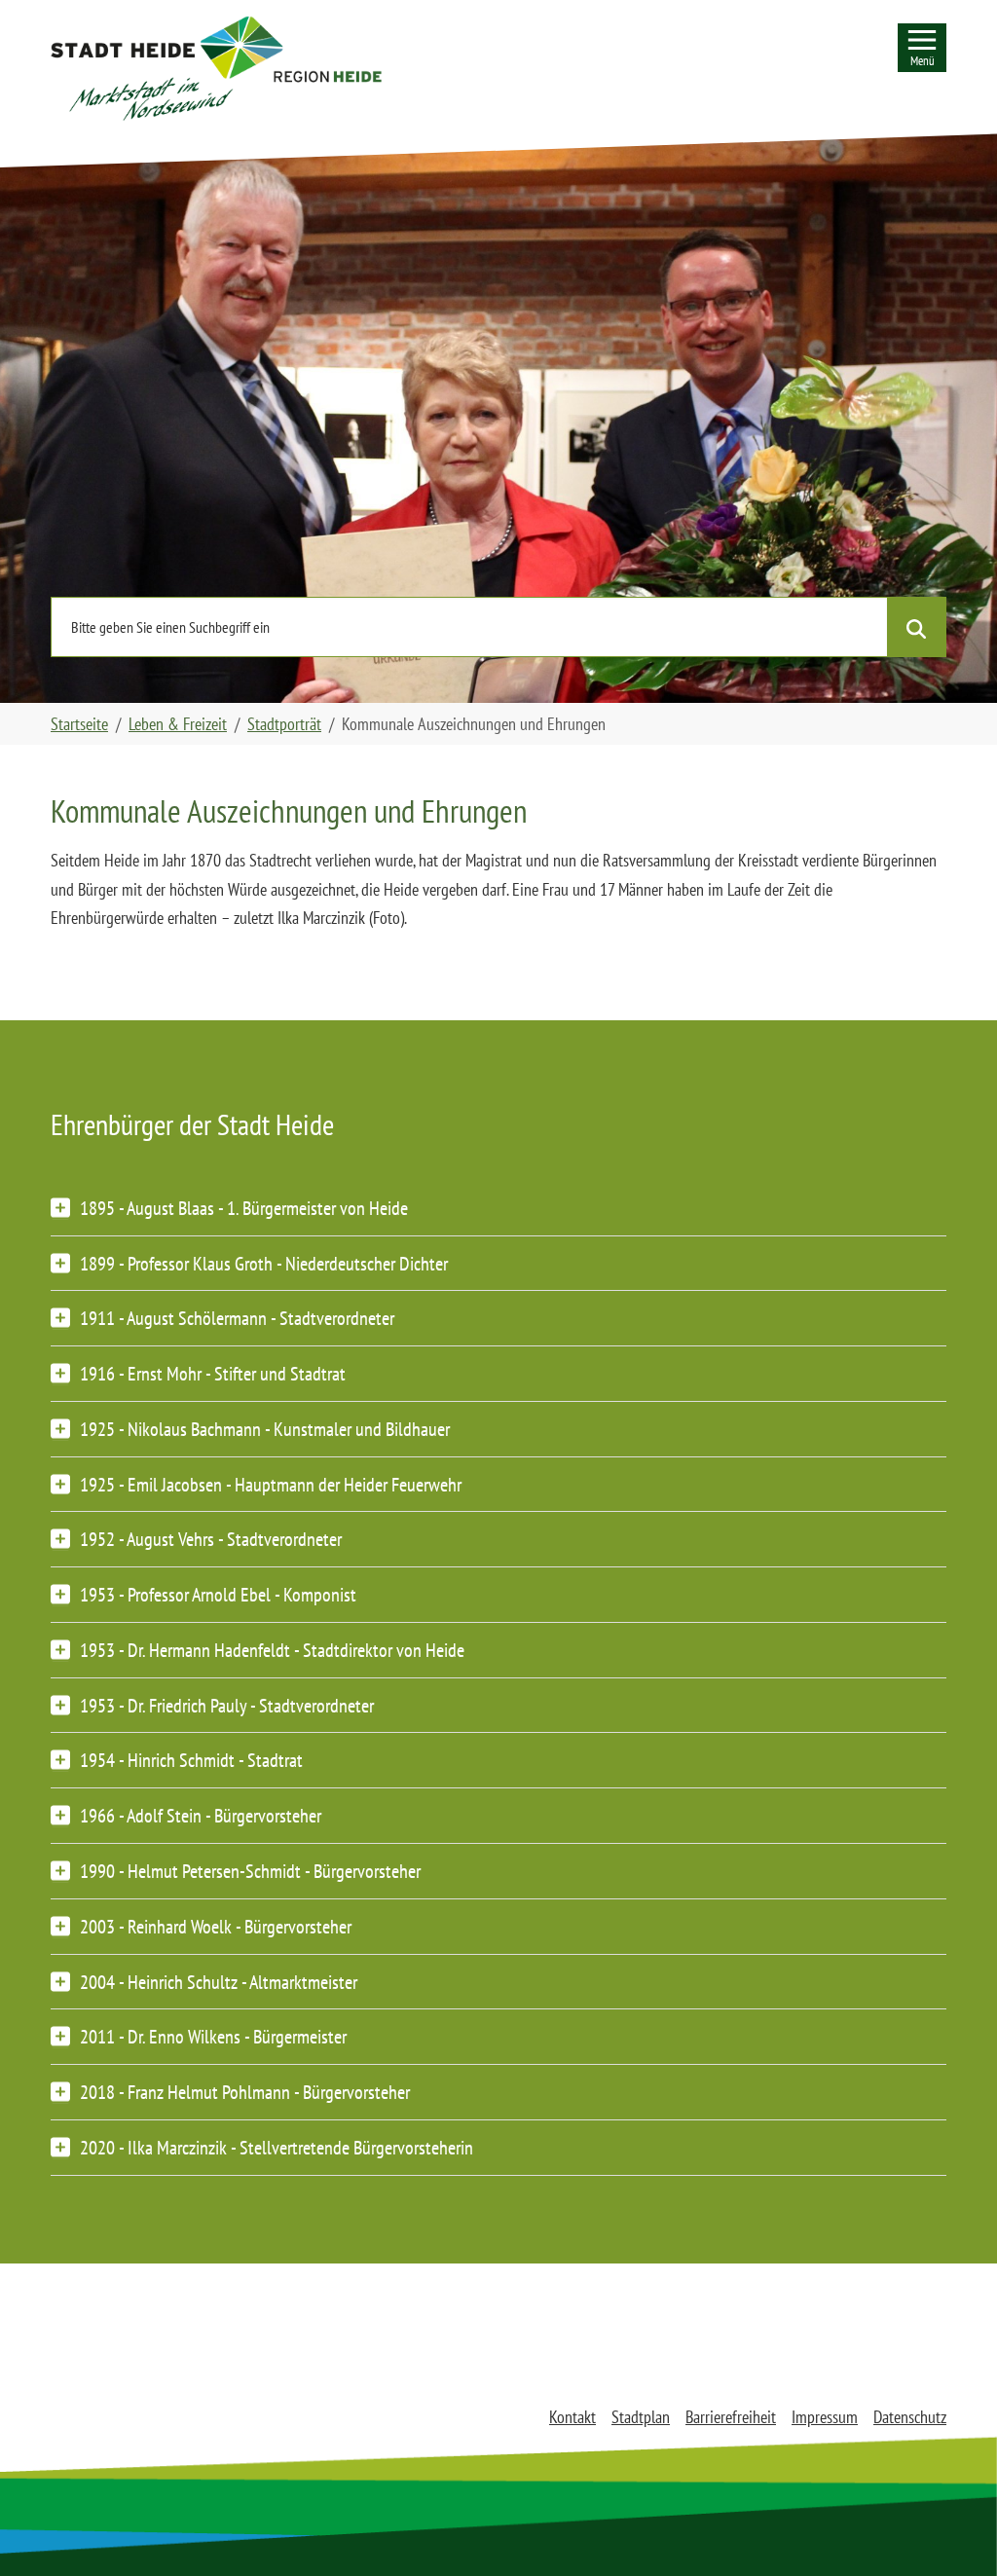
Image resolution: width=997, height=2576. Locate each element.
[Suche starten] (916, 627)
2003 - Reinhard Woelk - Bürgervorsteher (216, 1926)
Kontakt (572, 2417)
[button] (216, 68)
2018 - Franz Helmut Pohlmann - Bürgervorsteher (245, 2092)
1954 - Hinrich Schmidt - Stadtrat (191, 1760)
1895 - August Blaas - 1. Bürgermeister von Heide (244, 1208)
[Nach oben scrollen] (951, 2530)
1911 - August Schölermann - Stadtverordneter (237, 1318)
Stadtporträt (284, 724)
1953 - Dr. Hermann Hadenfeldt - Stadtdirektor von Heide (272, 1650)
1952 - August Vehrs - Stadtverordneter (211, 1539)
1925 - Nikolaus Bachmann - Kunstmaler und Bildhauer (265, 1429)
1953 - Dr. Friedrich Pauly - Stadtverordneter (227, 1705)
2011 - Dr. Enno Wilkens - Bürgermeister (213, 2036)
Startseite (79, 724)
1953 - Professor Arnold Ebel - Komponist (218, 1594)
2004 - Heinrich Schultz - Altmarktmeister (219, 1982)
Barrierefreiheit (731, 2417)
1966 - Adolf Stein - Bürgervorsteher (201, 1815)
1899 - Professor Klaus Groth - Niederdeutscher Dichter (264, 1263)
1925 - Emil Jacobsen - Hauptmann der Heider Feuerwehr (271, 1484)
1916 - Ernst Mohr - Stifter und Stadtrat (213, 1373)
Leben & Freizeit (178, 724)
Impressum (825, 2417)
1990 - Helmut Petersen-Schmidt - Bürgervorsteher (250, 1871)
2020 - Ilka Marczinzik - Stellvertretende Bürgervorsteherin (277, 2147)
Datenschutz (910, 2417)
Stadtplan (641, 2417)
